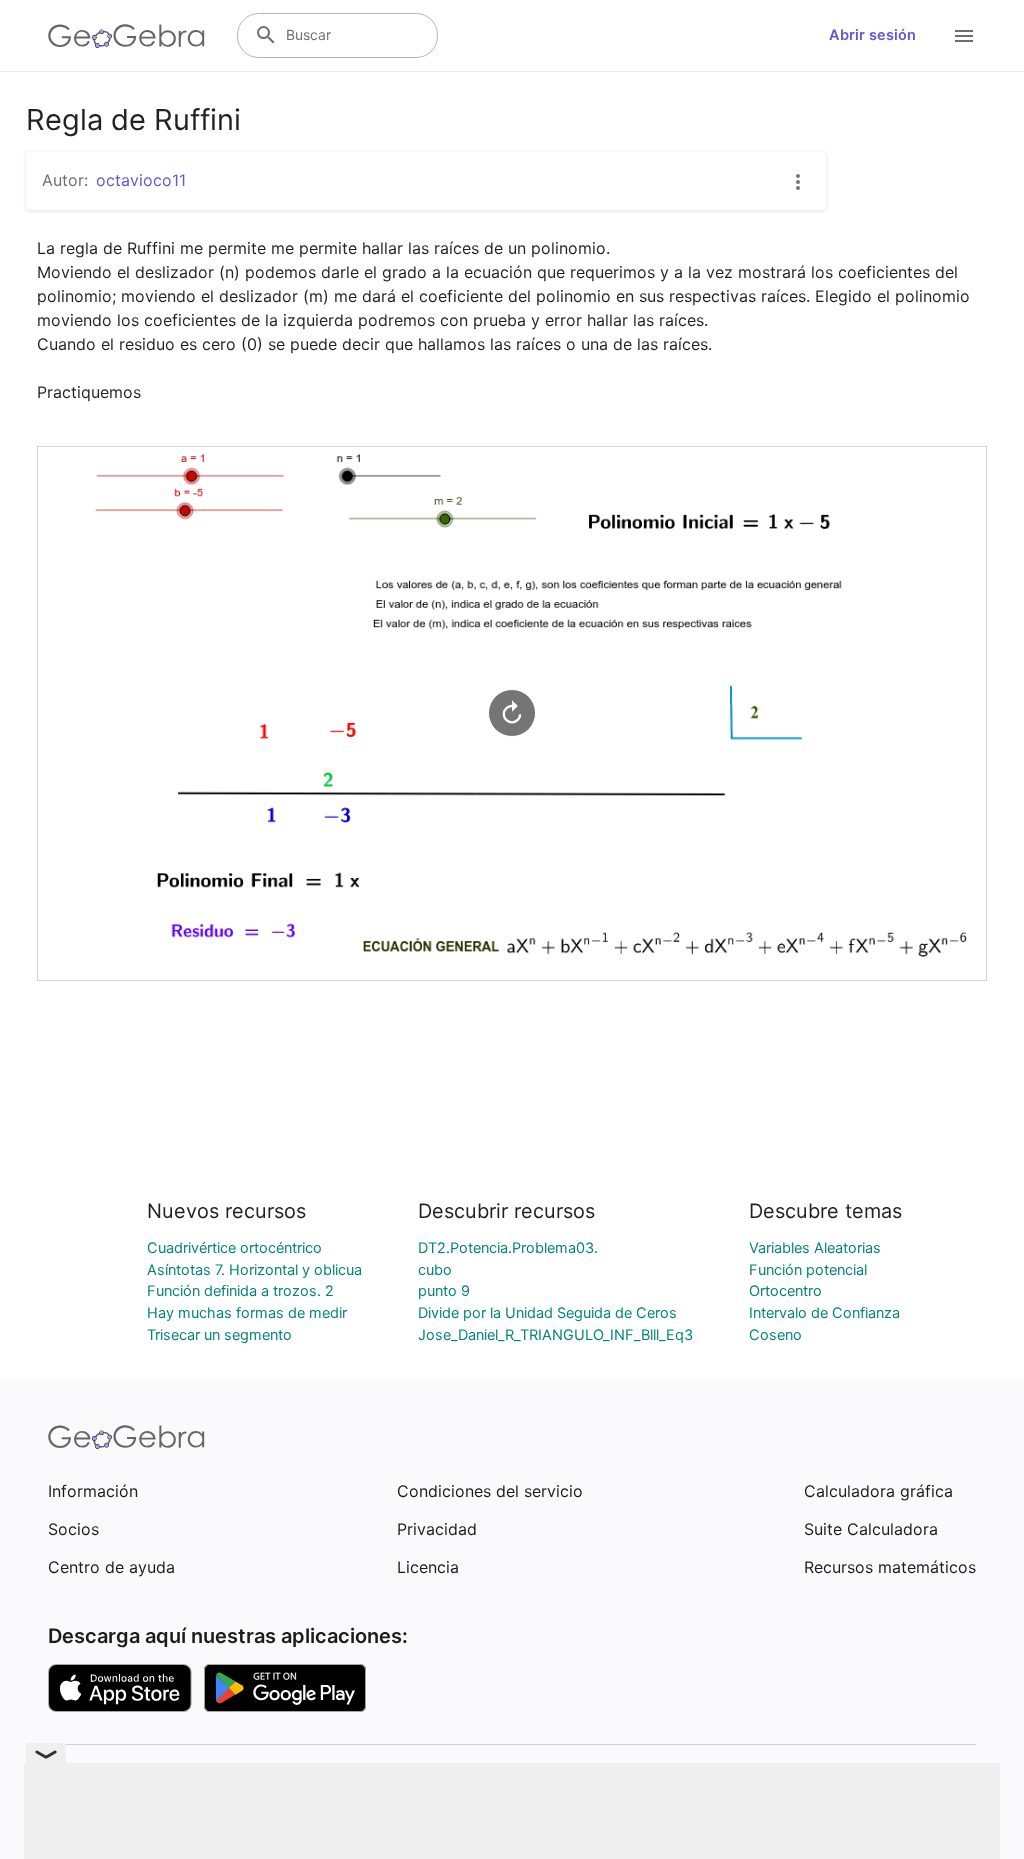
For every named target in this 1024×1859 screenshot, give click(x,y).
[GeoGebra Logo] (126, 36)
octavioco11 (141, 180)
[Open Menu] (964, 36)
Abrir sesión (872, 35)
